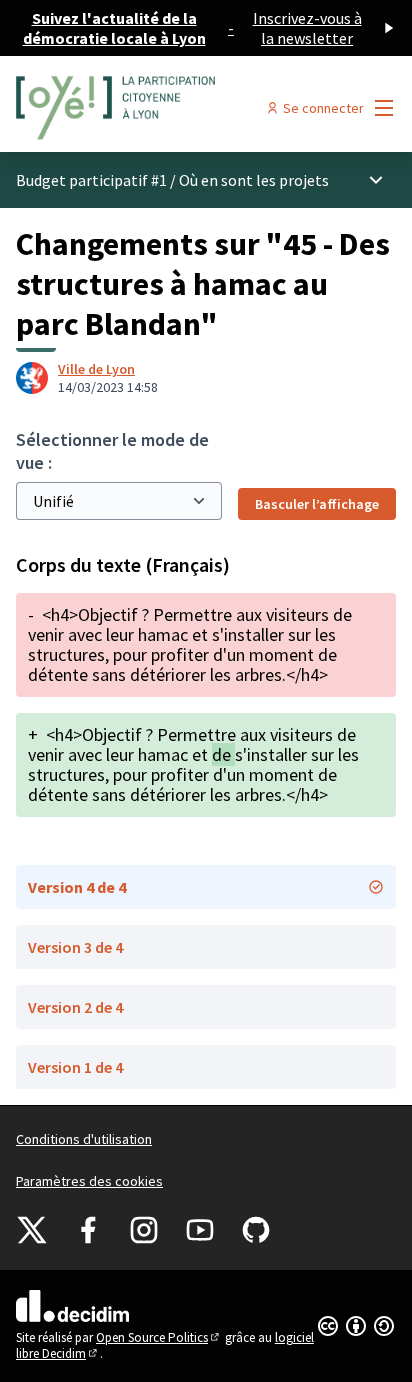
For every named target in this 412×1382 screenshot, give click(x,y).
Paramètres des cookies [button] (89, 1181)
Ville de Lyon (96, 369)
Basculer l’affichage (317, 504)
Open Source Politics (159, 1337)
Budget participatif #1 (91, 180)
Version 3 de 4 (75, 947)
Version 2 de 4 (75, 1007)
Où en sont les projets (254, 180)
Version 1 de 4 (75, 1067)
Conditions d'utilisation (84, 1139)
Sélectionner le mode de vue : (112, 451)
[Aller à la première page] (156, 108)
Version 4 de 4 (77, 887)
